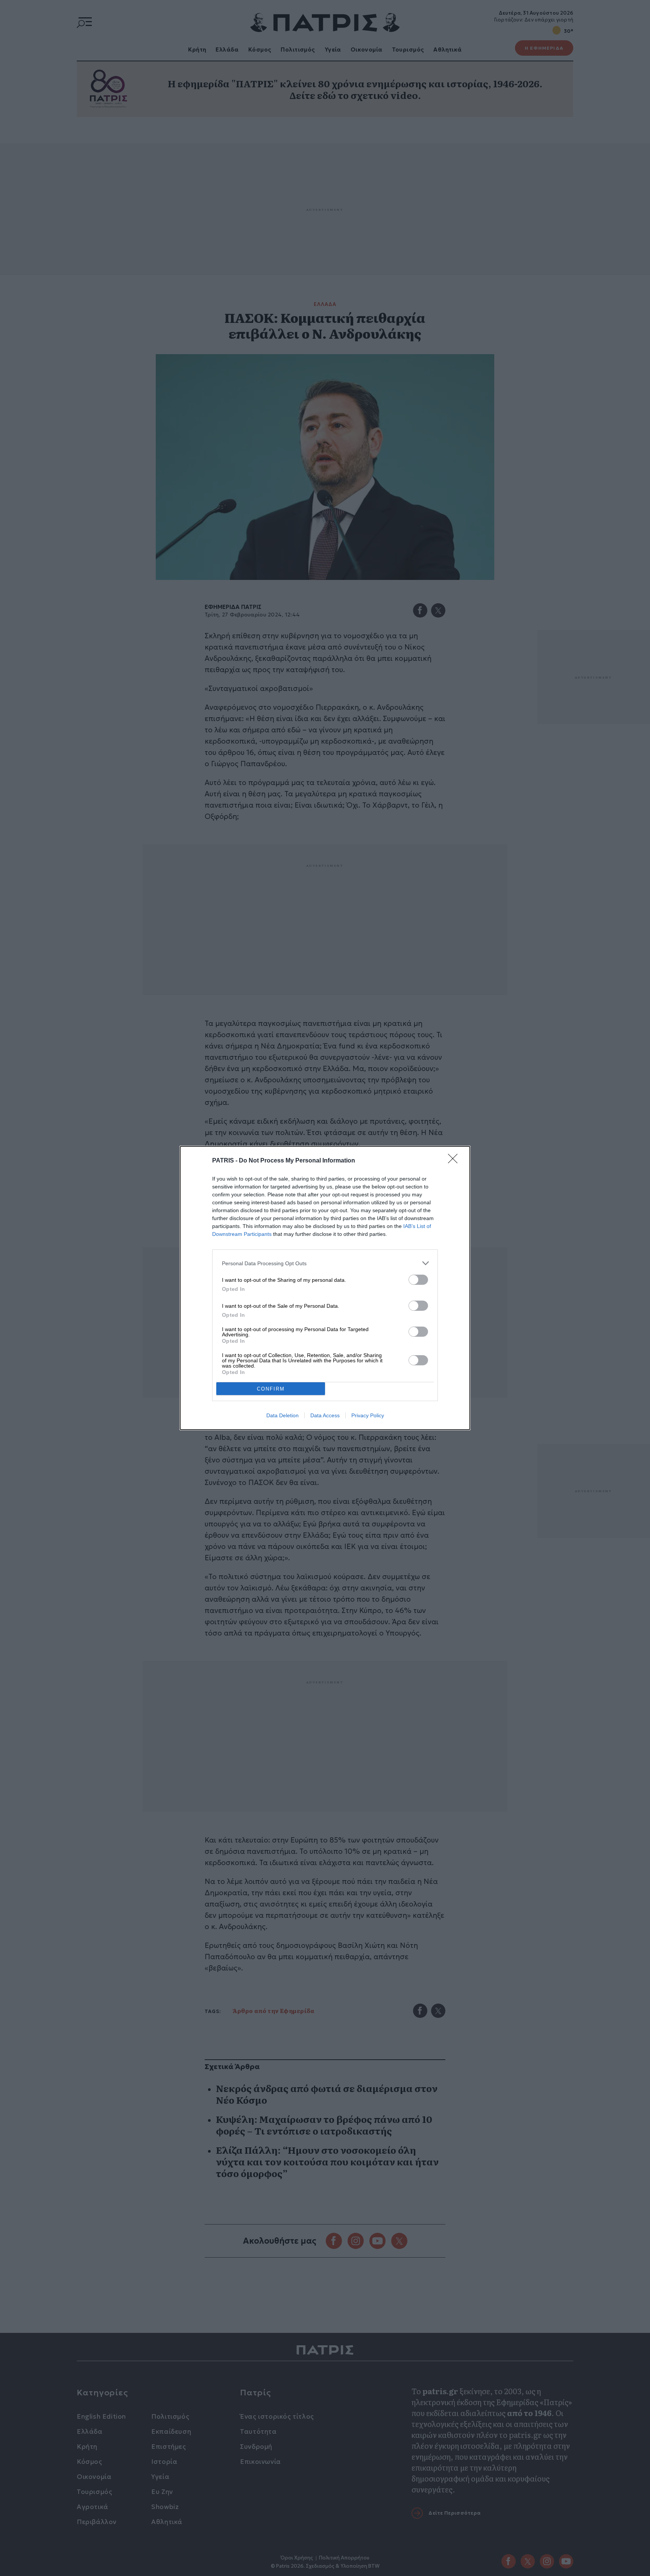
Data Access (325, 1415)
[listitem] (325, 1263)
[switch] (418, 1280)
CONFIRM (271, 1389)
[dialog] (325, 1288)
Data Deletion (282, 1415)
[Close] (455, 1161)
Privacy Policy (368, 1415)
